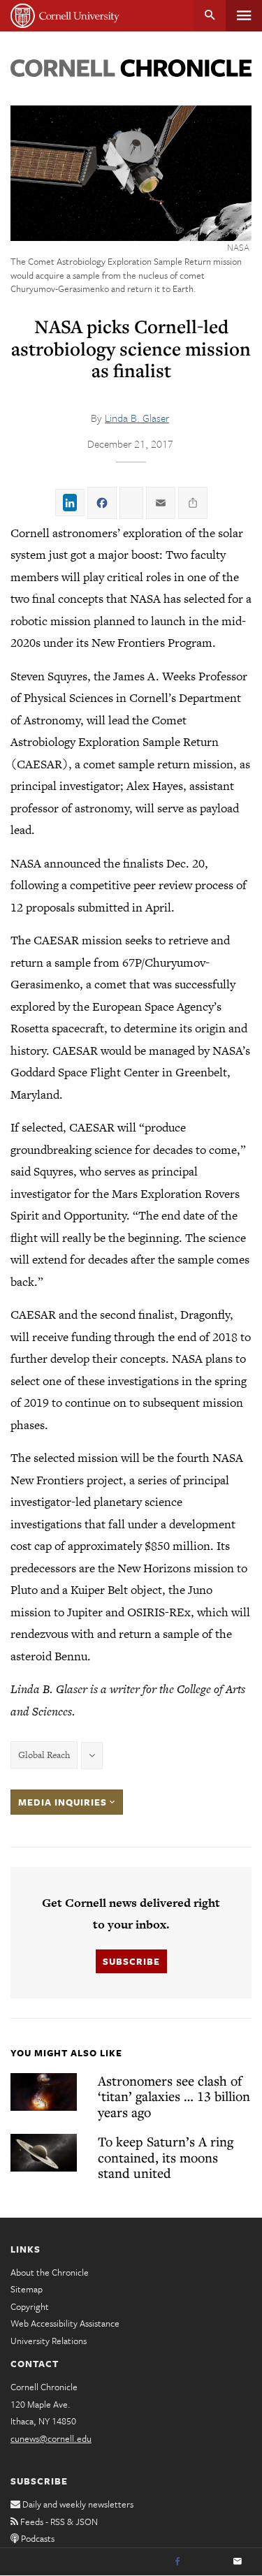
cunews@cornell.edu (51, 2438)
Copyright (30, 2306)
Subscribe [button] (131, 1961)
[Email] (238, 2562)
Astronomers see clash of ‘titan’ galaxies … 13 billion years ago (174, 2096)
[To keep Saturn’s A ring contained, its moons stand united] (44, 2153)
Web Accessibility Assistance (65, 2323)
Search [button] (210, 16)
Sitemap (27, 2289)
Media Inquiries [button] (64, 1802)
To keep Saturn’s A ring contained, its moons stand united (166, 2157)
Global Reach (44, 1755)
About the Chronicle (50, 2272)
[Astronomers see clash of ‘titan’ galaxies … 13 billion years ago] (44, 2092)
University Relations (49, 2341)
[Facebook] (177, 2562)
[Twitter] (208, 2562)
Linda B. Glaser (137, 418)
